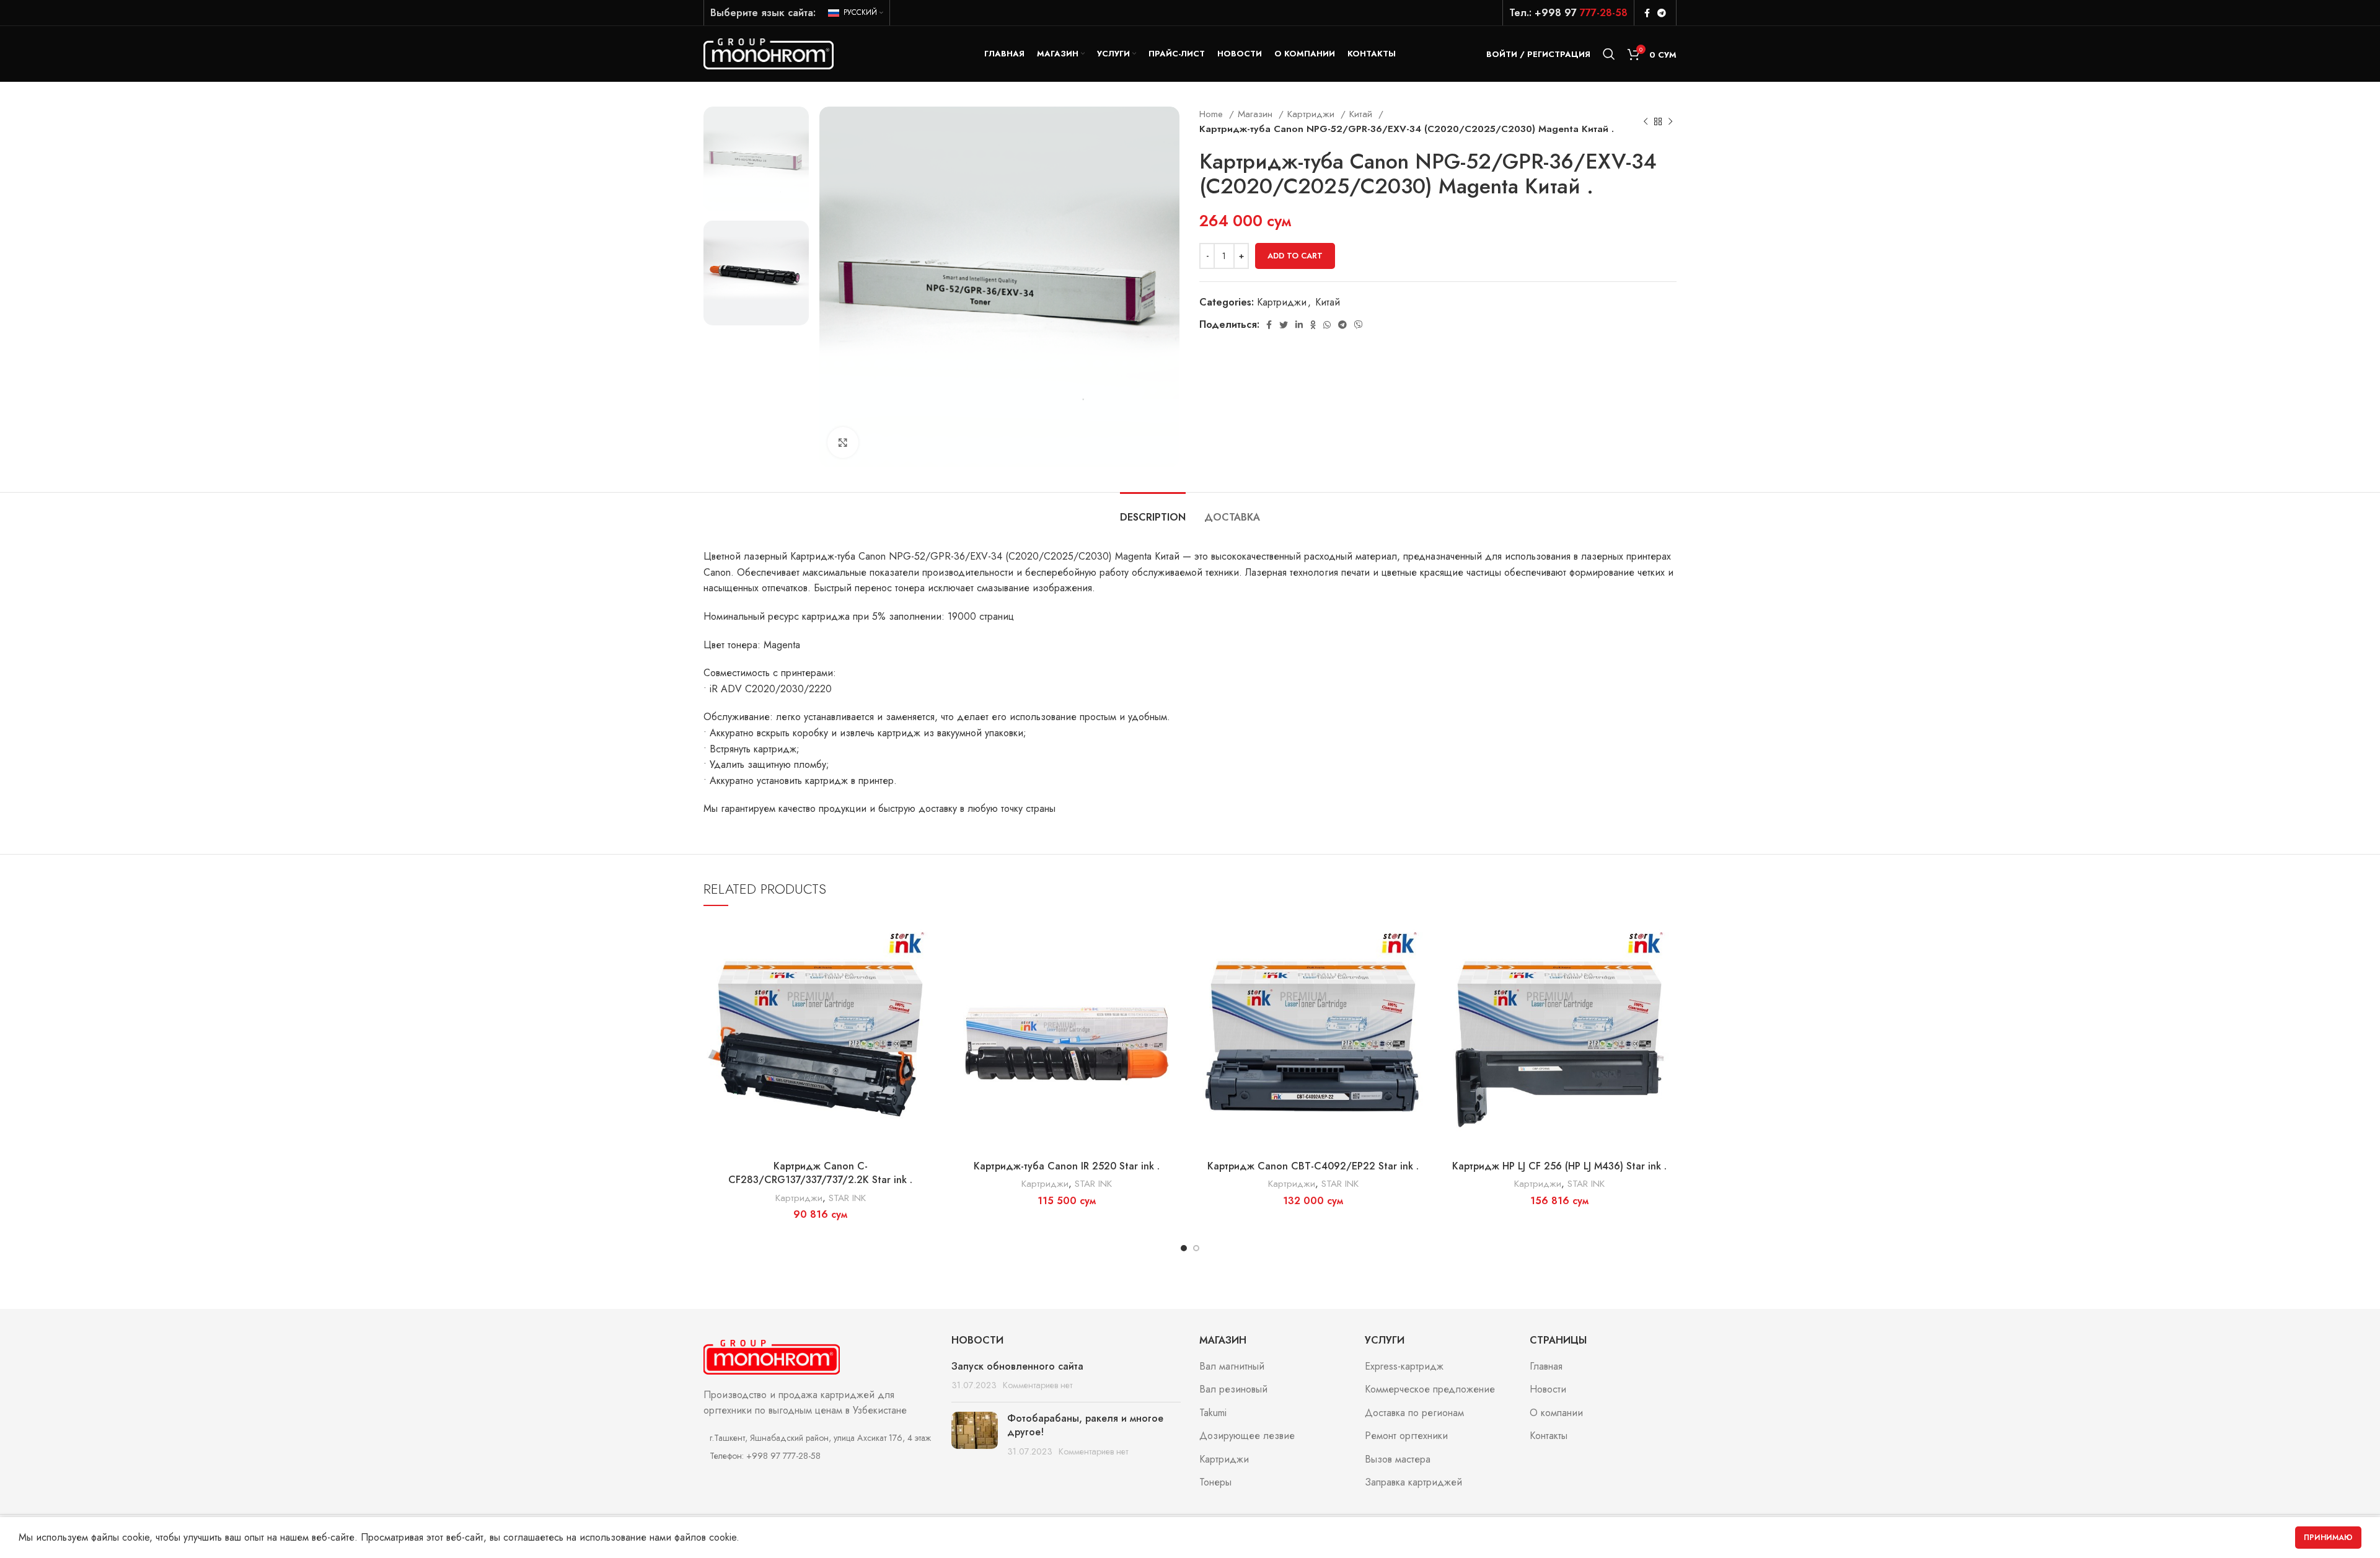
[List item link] (818, 1456)
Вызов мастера (1398, 1459)
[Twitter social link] (1284, 325)
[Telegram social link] (1662, 13)
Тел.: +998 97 (1568, 13)
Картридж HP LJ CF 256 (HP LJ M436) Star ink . (1559, 1166)
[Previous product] (1646, 121)
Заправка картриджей (1413, 1482)
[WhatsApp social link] (1327, 325)
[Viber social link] (1359, 325)
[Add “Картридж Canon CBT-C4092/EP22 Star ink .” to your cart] (1421, 939)
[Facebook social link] (1647, 13)
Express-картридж (1404, 1367)
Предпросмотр (928, 967)
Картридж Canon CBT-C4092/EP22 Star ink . (1313, 1166)
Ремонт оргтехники (1406, 1436)
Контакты (1549, 1436)
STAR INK (847, 1198)
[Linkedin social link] (1299, 325)
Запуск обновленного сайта (1017, 1366)
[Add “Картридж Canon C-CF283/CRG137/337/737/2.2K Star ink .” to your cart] (928, 939)
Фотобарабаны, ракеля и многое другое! (1085, 1425)
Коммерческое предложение (1430, 1389)
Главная (1546, 1367)
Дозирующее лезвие (1247, 1436)
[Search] (1609, 54)
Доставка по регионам (1414, 1413)
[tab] (1153, 511)
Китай (1362, 114)
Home (1213, 114)
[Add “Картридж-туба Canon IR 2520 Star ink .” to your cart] (1175, 939)
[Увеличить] (843, 442)
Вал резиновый (1233, 1389)
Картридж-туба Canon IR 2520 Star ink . (1067, 1166)
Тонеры (1215, 1482)
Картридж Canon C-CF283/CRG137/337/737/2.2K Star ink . (820, 1173)
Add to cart (1295, 256)
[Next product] (1670, 121)
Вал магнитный (1232, 1367)
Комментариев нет (1038, 1385)
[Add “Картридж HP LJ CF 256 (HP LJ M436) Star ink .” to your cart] (1667, 939)
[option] (756, 159)
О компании (1556, 1413)
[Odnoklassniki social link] (1313, 325)
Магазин (1257, 114)
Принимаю (2328, 1538)
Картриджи (1312, 114)
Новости (1548, 1389)
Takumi (1213, 1413)
